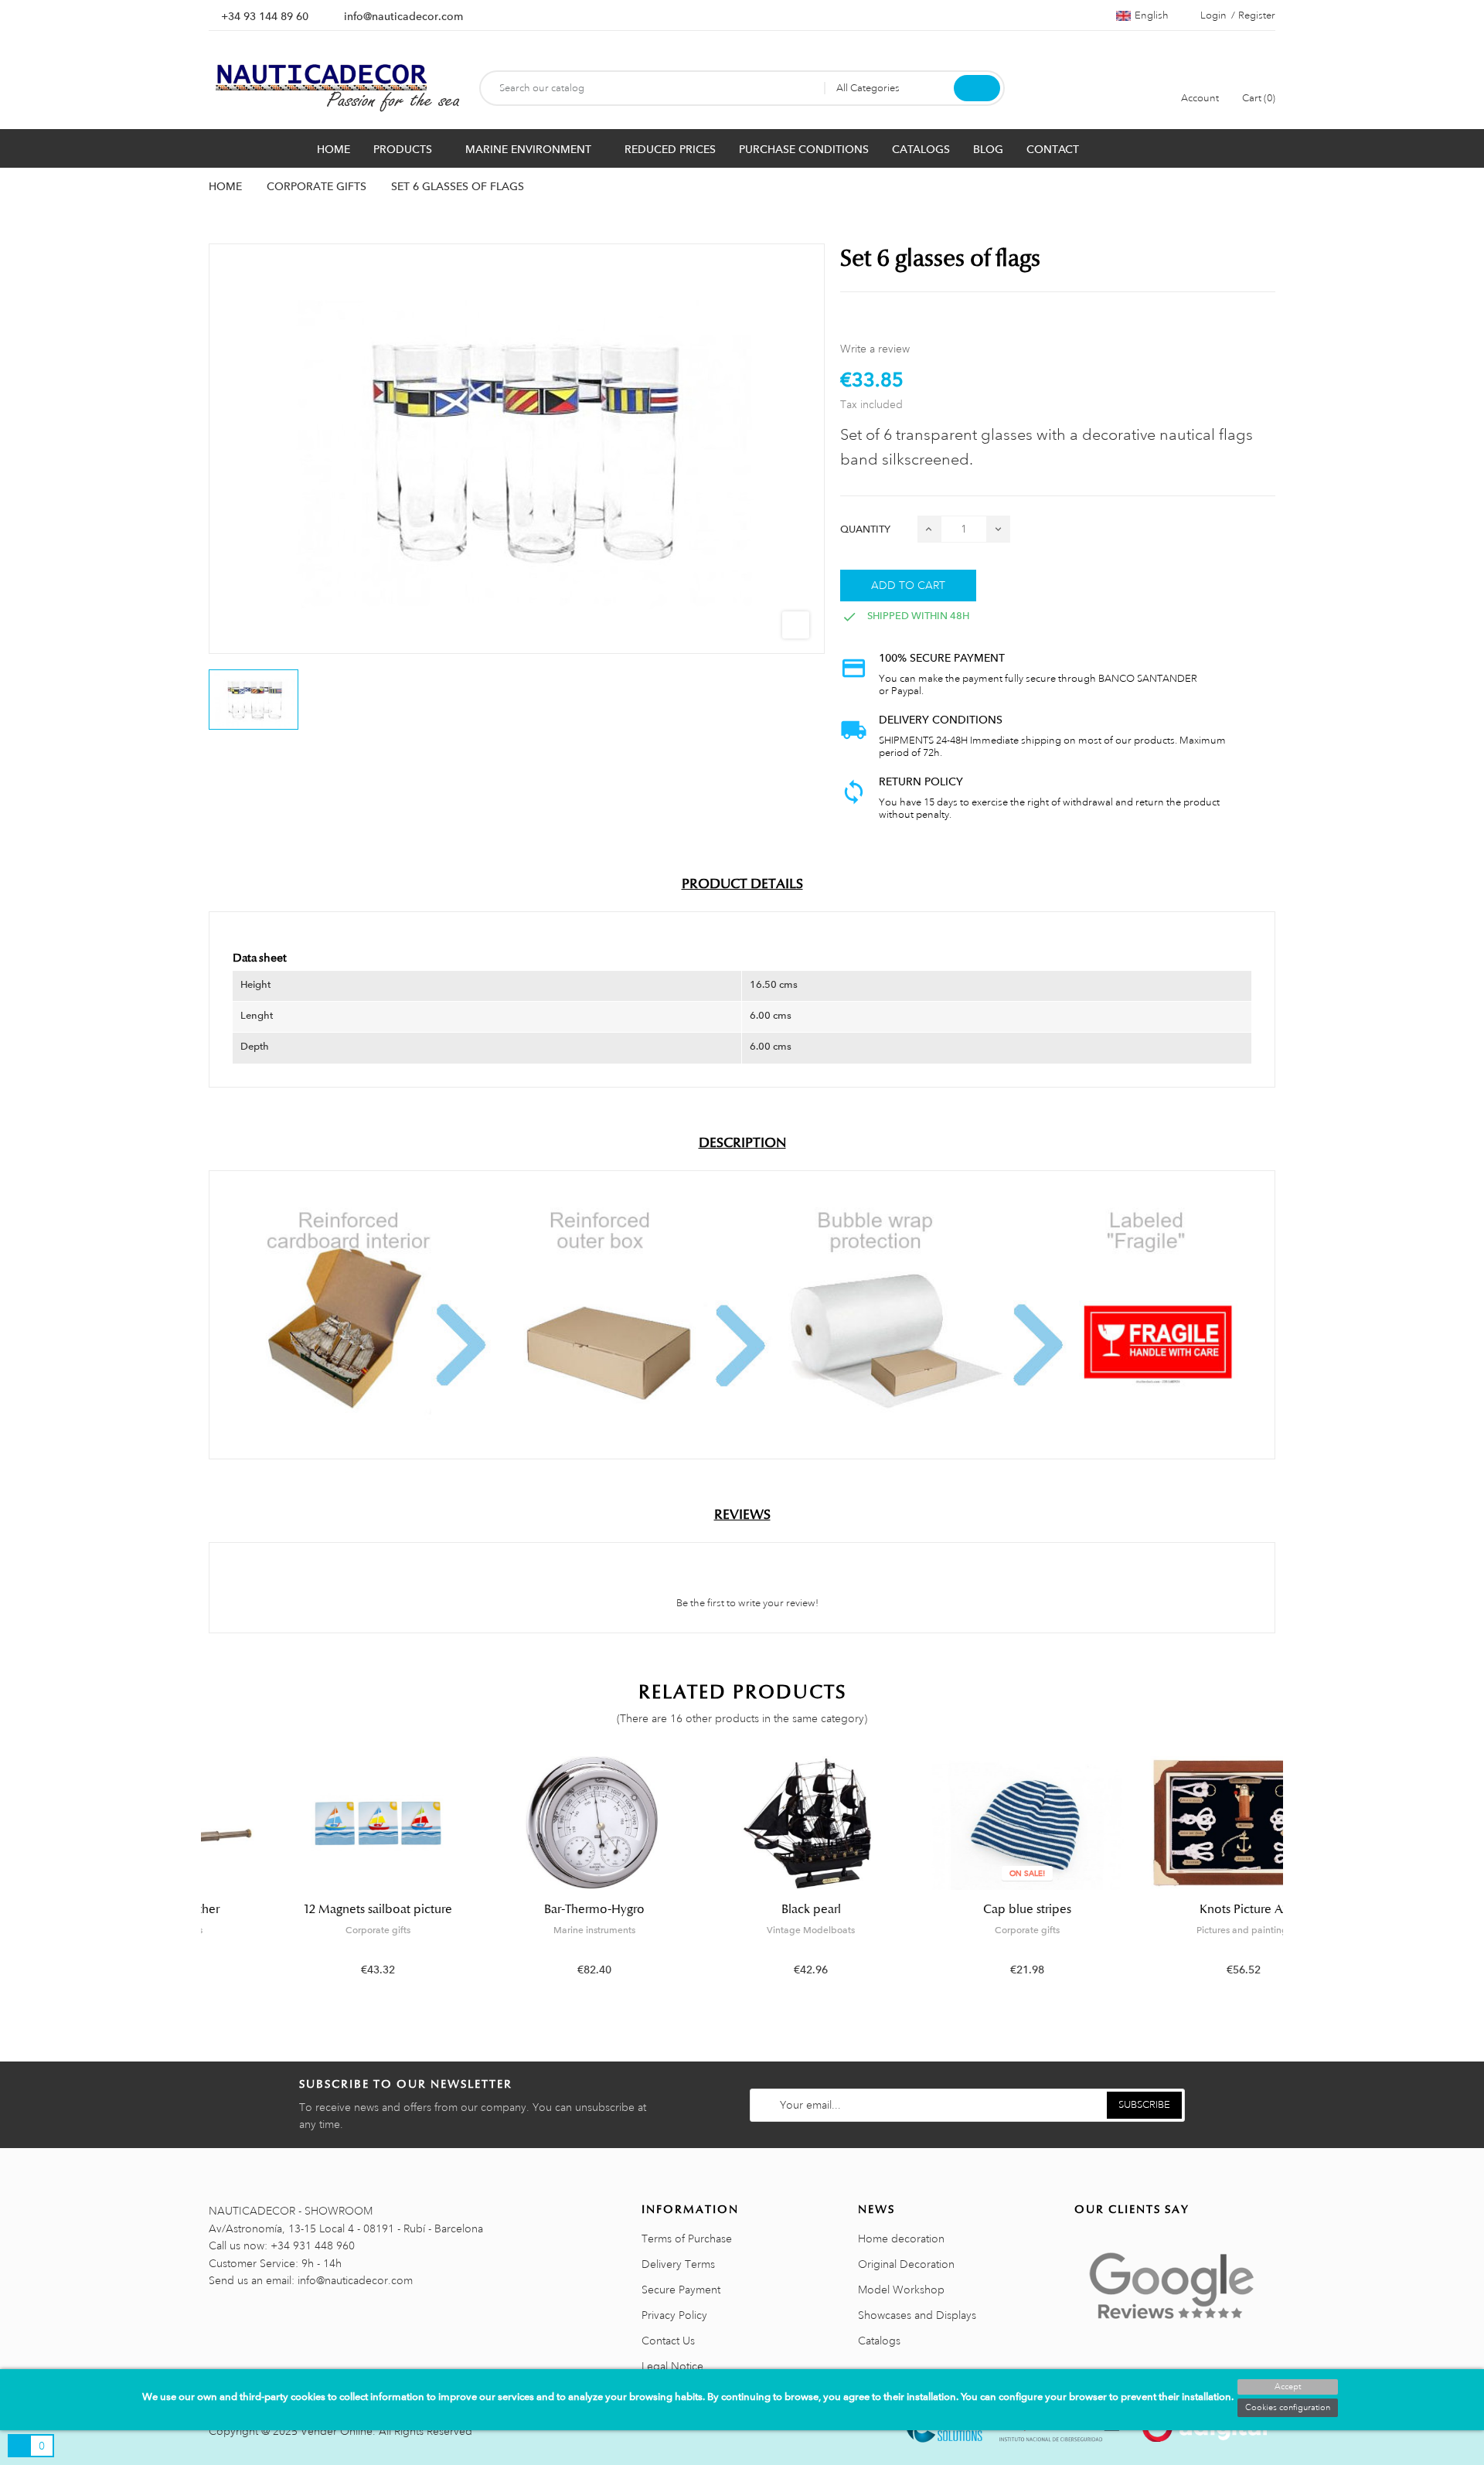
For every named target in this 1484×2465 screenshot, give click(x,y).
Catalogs (879, 2341)
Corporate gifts (309, 1930)
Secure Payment (681, 2290)
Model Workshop (901, 2290)
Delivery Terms (678, 2264)
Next (1285, 1878)
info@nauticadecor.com (403, 16)
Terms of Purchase (687, 2239)
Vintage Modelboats (742, 1930)
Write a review (875, 349)
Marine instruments (526, 1930)
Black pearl (742, 1909)
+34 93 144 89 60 (265, 16)
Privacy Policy (674, 2315)
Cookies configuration (1288, 2408)
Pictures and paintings (1175, 1930)
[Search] (977, 88)
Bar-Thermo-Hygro (526, 1909)
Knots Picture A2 (1175, 1909)
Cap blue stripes (958, 1909)
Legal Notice (672, 2366)
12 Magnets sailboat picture (310, 1909)
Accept (1288, 2387)
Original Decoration (906, 2264)
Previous (199, 1878)
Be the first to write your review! (746, 1603)
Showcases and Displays (917, 2315)
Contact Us (668, 2341)
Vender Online (337, 2431)
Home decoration (901, 2239)
